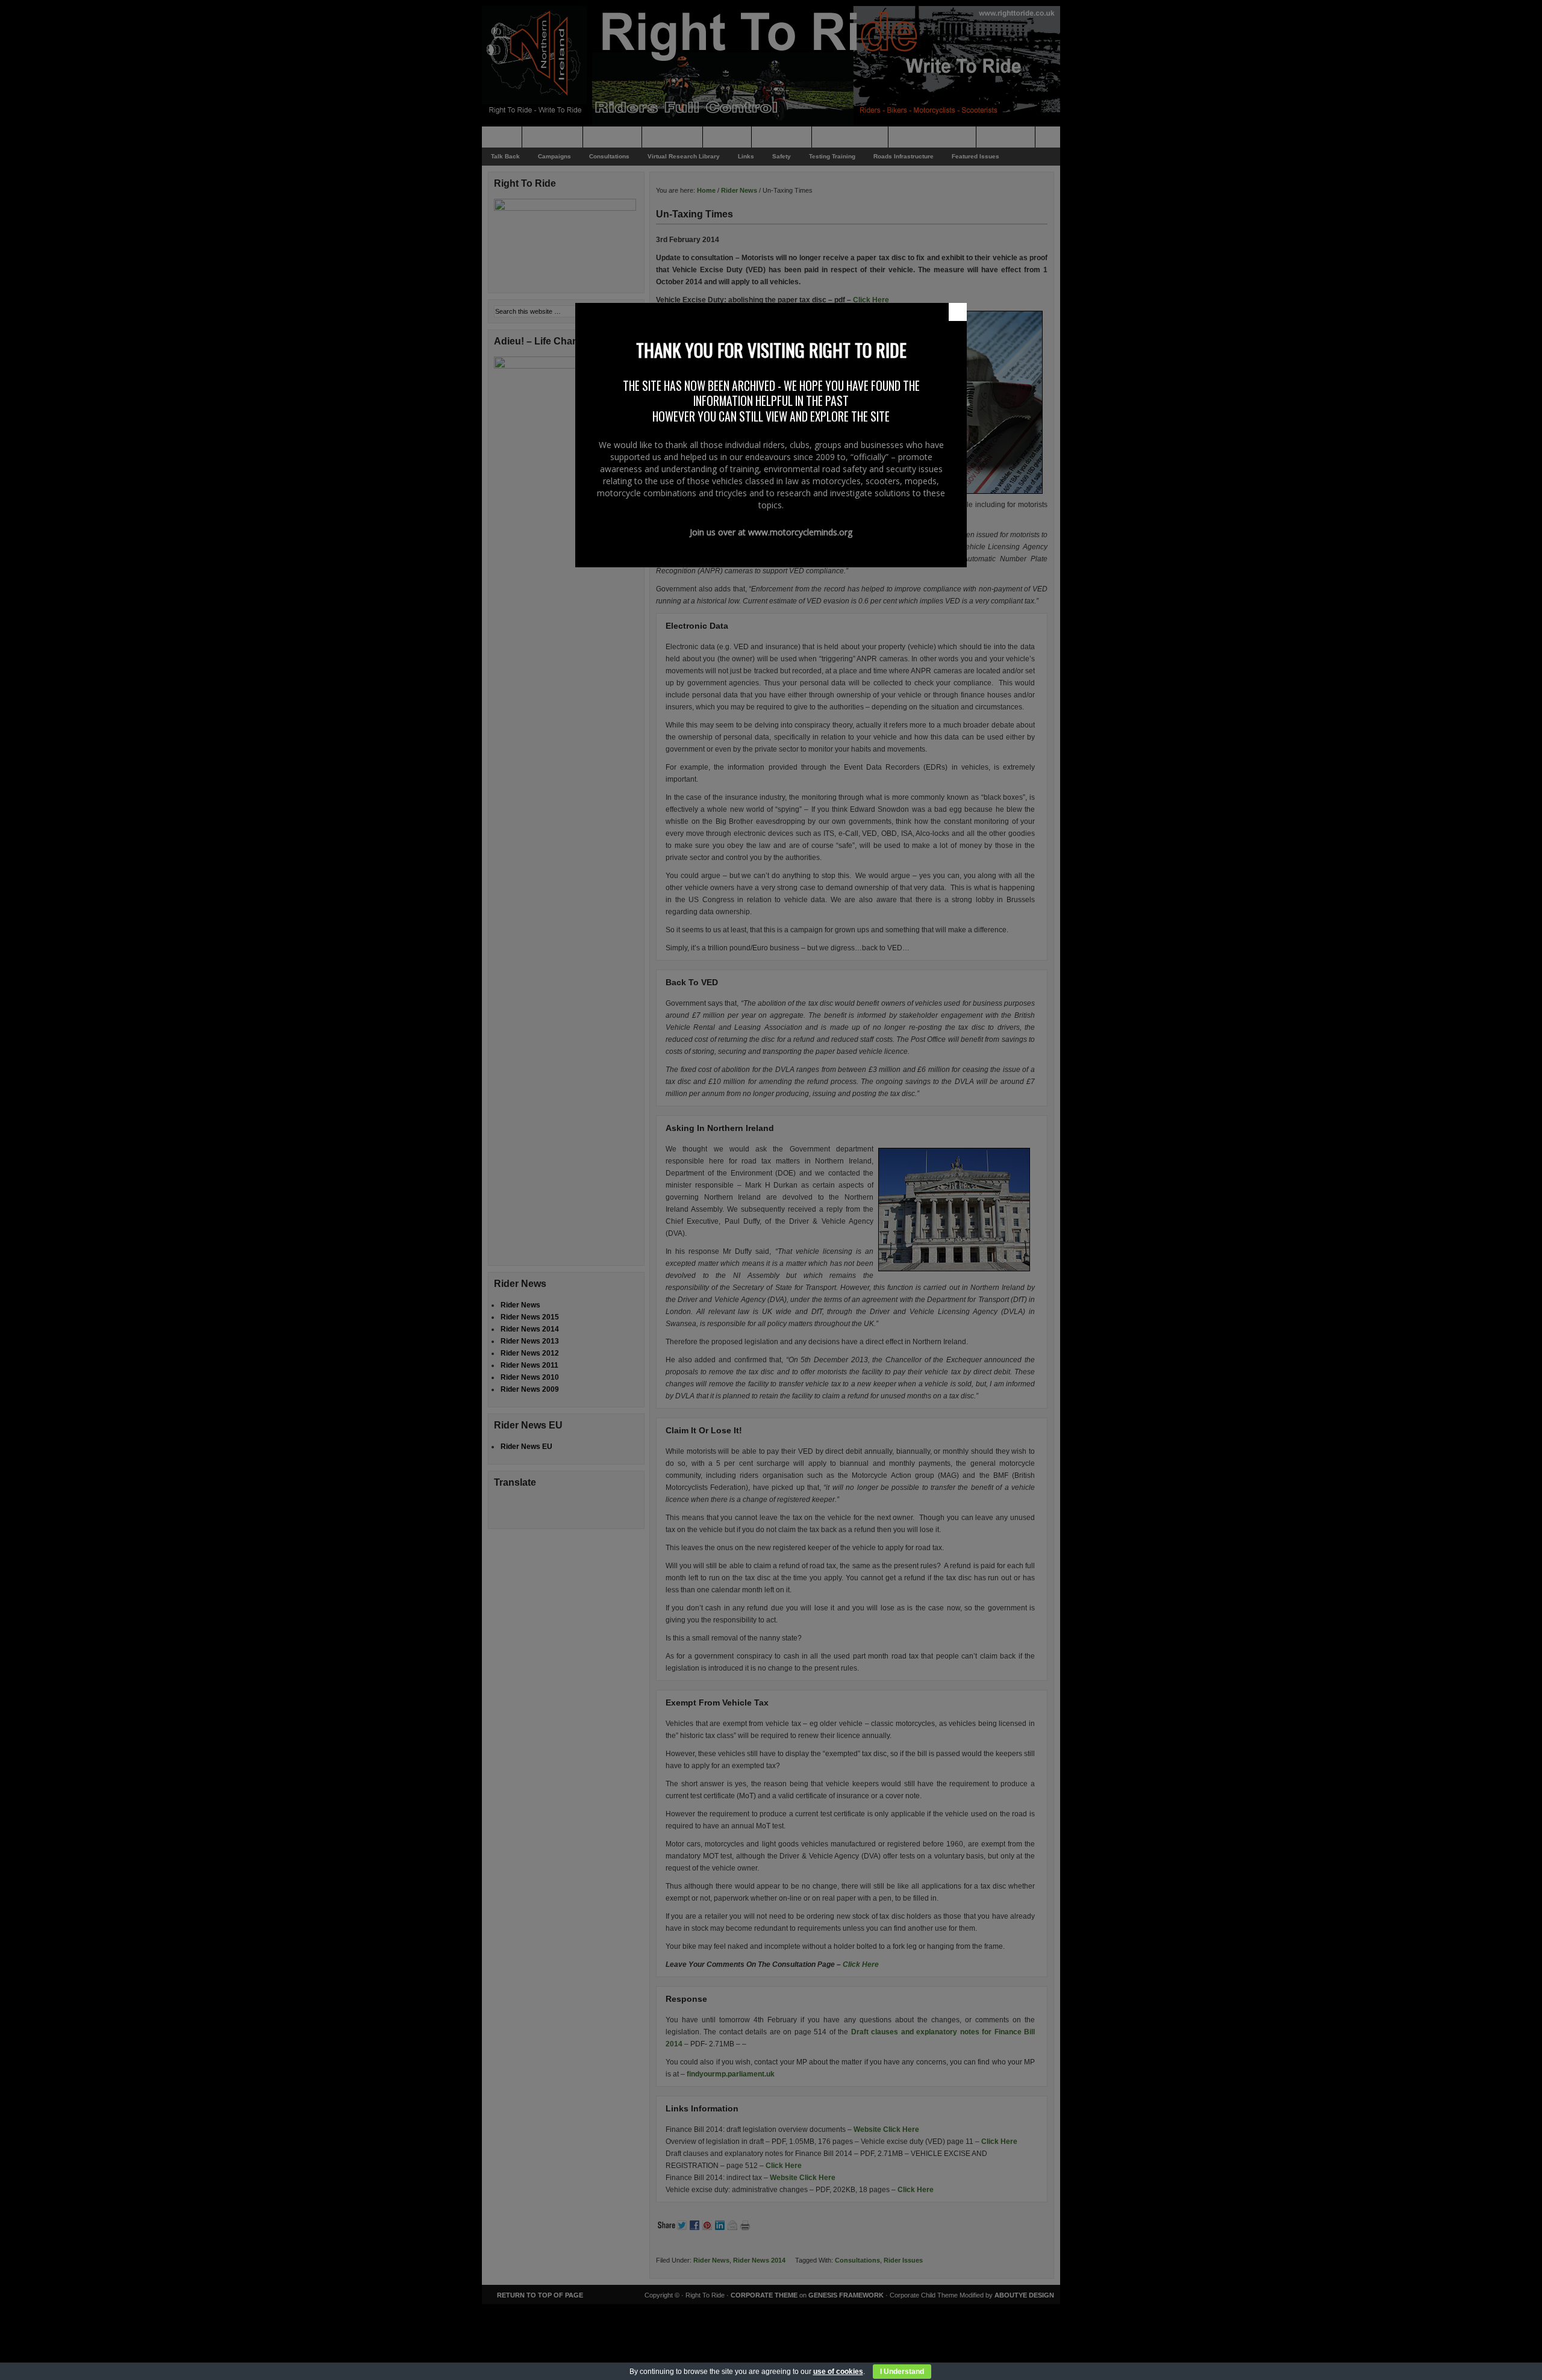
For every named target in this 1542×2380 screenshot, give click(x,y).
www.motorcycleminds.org (800, 532)
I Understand (902, 2372)
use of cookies (838, 2372)
